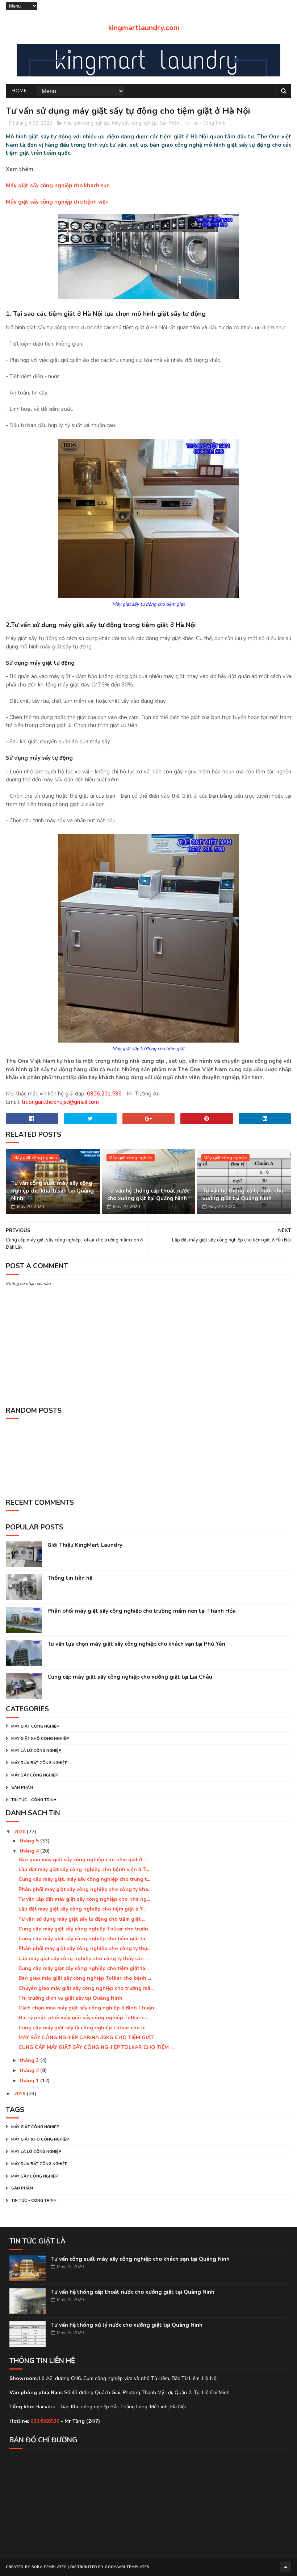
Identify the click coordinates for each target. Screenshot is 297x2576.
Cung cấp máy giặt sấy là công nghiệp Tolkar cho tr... (83, 2028)
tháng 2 (30, 2070)
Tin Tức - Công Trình (204, 123)
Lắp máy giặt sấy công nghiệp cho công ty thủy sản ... (83, 1959)
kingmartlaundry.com (144, 28)
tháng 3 (30, 2060)
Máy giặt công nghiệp (86, 123)
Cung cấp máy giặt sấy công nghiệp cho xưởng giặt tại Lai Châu (130, 1677)
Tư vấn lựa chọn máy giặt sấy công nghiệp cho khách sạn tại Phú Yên (136, 1644)
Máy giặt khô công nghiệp (40, 1739)
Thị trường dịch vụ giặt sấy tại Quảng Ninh (70, 1998)
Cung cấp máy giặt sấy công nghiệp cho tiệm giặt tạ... (83, 1939)
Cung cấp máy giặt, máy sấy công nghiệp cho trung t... (84, 1879)
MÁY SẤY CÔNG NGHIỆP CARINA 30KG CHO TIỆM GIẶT (86, 2038)
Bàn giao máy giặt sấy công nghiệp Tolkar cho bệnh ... (85, 1978)
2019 (20, 2094)
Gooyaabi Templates (127, 2567)
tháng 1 (30, 2081)
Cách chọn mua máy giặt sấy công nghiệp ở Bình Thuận (86, 2008)
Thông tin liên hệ (70, 1578)
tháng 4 (30, 1851)
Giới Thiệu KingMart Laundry (85, 1545)
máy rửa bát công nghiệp (39, 1763)
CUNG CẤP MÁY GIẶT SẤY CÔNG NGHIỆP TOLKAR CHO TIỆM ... (96, 2047)
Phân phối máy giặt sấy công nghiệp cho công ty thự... (84, 1948)
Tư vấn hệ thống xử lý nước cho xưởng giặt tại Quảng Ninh (243, 1195)
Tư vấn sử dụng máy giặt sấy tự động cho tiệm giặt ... (82, 1919)
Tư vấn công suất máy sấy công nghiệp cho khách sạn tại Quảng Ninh (53, 1191)
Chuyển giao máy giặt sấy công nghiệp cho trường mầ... (86, 1988)
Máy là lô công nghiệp (36, 1751)
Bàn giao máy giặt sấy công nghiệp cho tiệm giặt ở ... (83, 1860)
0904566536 (45, 2421)
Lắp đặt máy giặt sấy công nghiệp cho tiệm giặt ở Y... (82, 1909)
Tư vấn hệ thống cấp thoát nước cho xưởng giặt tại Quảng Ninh (148, 1195)
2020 (20, 1832)
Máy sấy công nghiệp (134, 123)
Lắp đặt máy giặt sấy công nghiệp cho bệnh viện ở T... (84, 1869)
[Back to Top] (286, 2567)
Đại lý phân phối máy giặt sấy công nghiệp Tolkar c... (83, 2018)
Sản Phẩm (170, 123)
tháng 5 (30, 1841)
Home (19, 91)
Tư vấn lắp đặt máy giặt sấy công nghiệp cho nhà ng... (84, 1899)
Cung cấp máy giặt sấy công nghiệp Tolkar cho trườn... (85, 1929)
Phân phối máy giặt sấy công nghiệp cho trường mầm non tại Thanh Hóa (142, 1611)
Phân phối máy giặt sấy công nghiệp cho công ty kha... (85, 1889)
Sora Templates (49, 2567)
